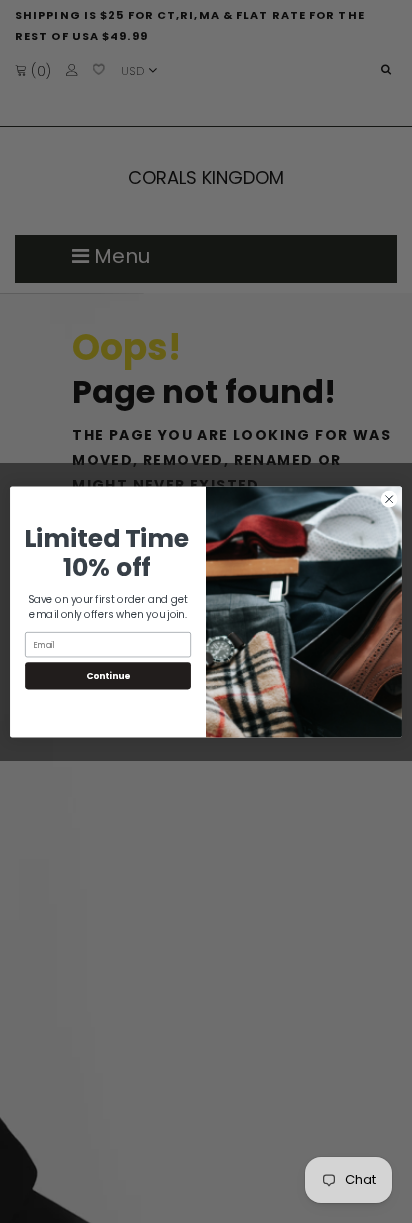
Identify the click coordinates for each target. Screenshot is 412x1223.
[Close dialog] (389, 499)
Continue (108, 675)
